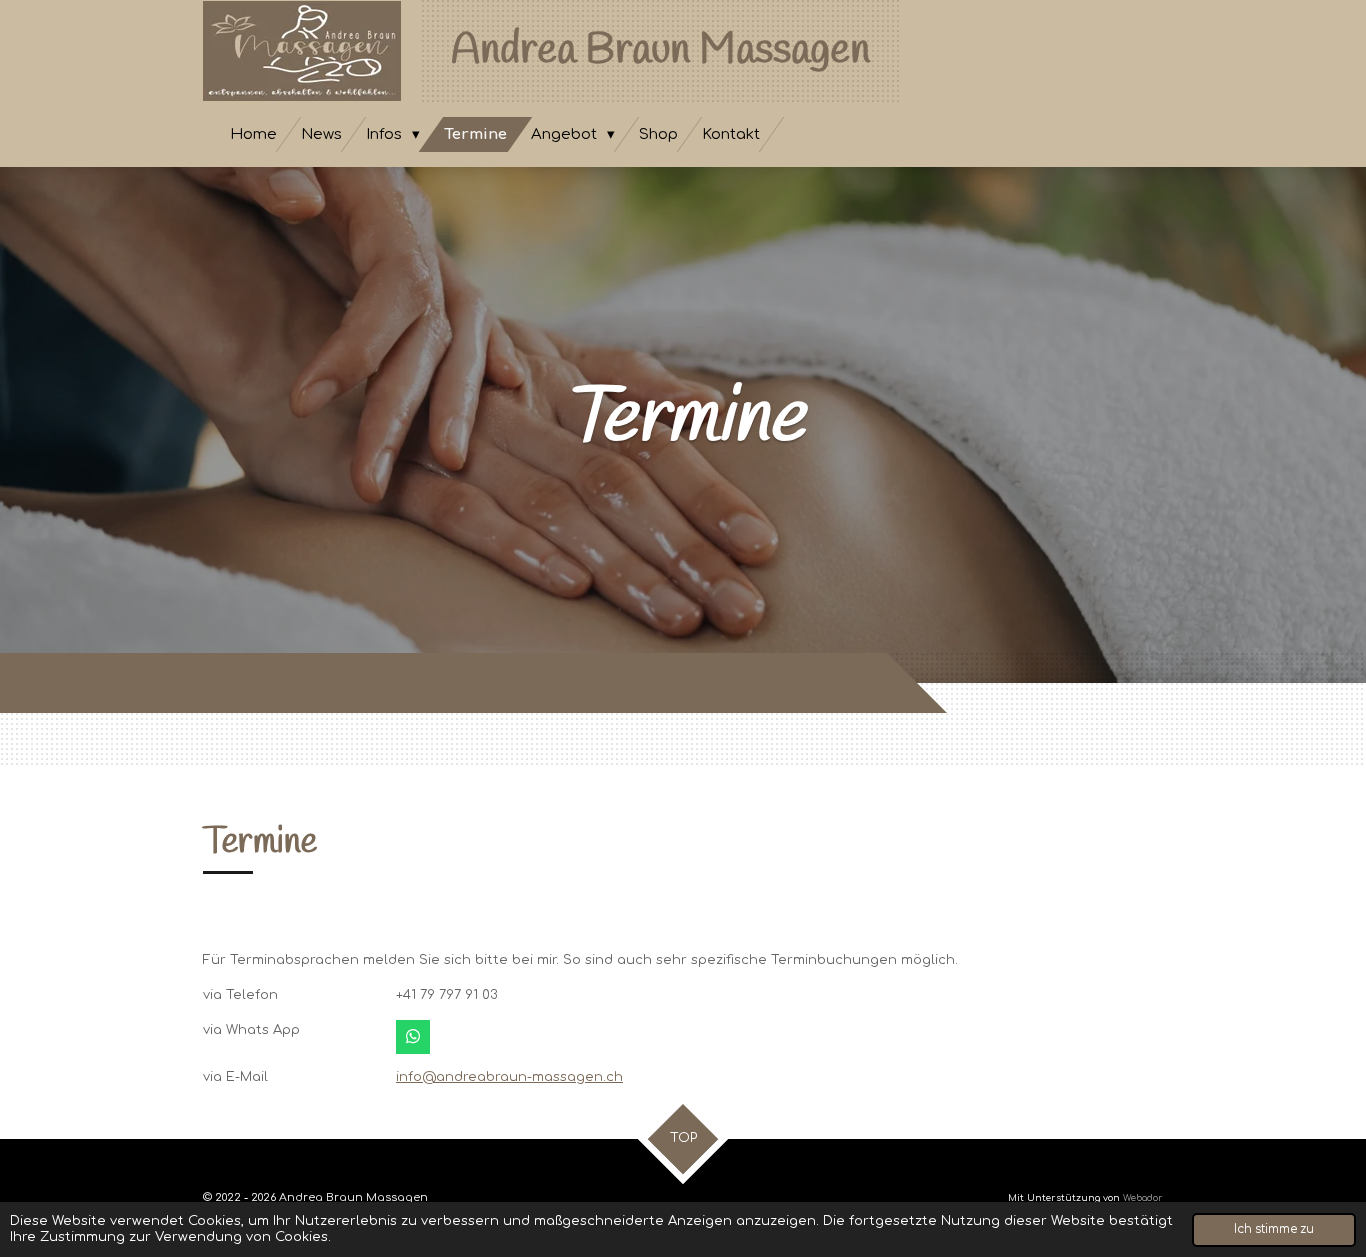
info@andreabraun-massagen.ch (509, 1077)
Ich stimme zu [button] (1274, 1229)
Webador (1143, 1198)
